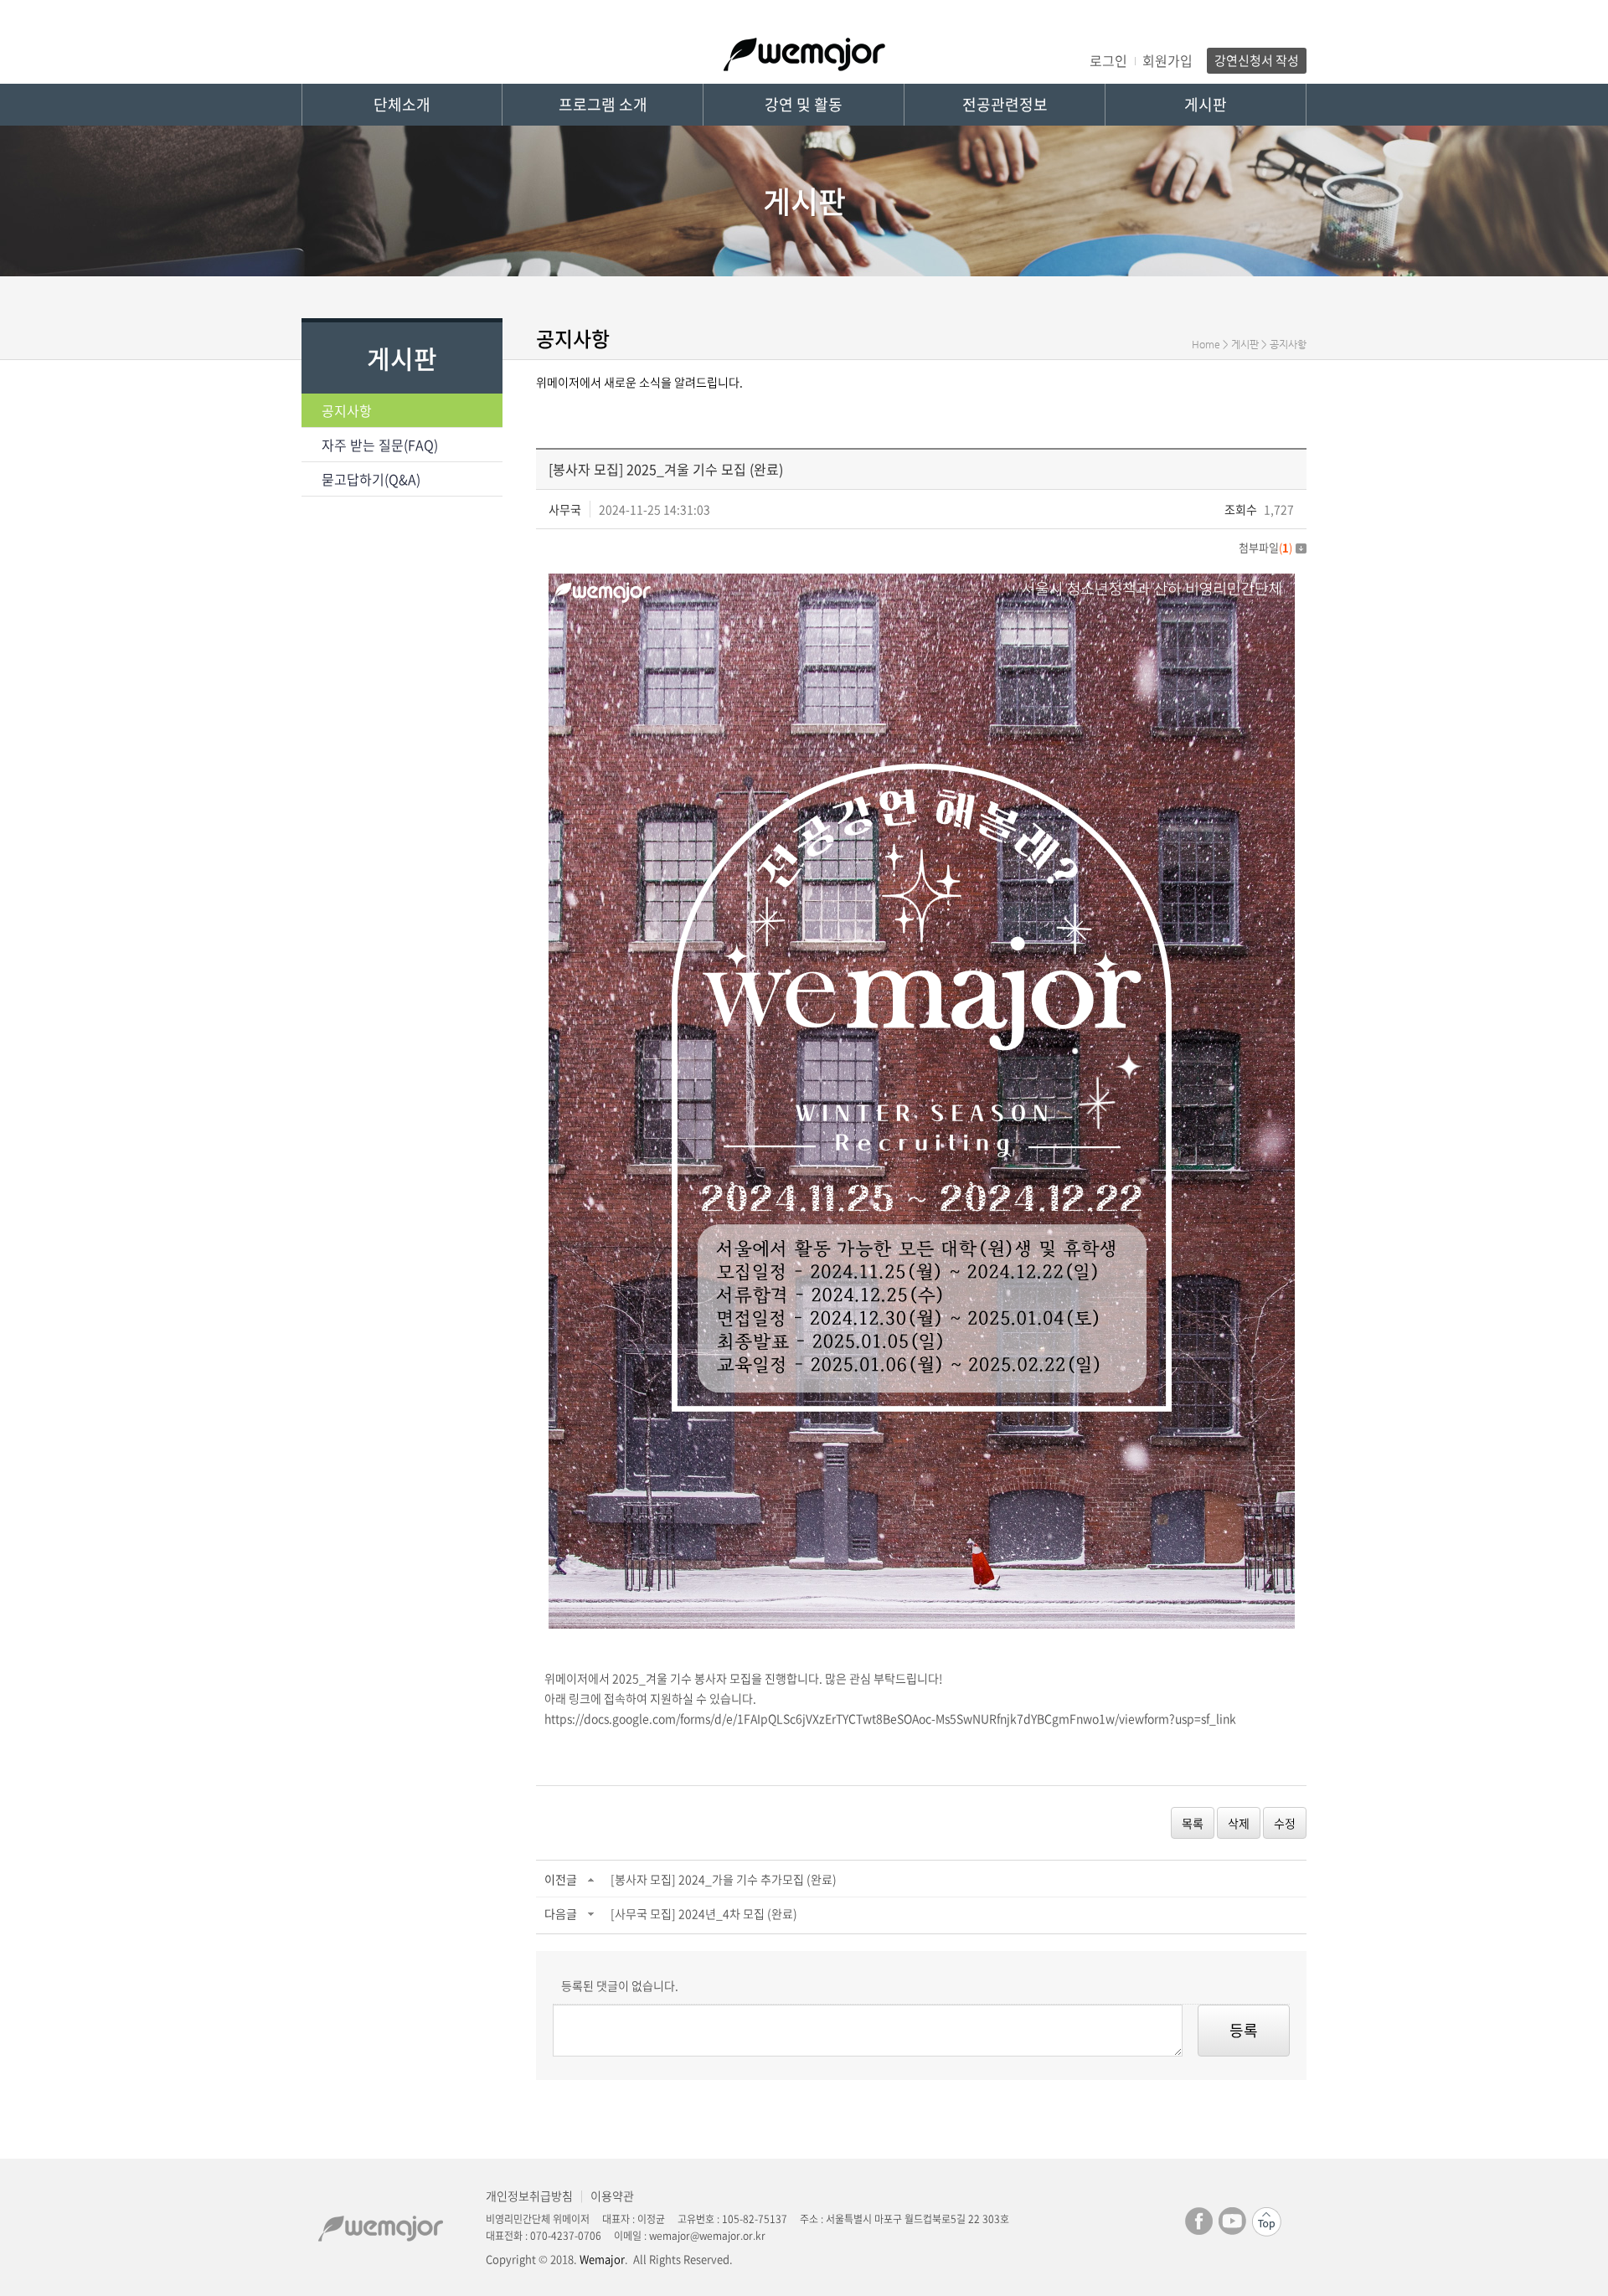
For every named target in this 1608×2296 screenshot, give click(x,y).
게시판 (1206, 104)
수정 (1285, 1823)
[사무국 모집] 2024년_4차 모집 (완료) (704, 1913)
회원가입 (1167, 60)
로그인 (1108, 60)
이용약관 (612, 2196)
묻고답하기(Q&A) (371, 479)
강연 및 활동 (804, 104)
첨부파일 (1265, 547)
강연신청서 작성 (1257, 60)
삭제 (1239, 1823)
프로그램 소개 (603, 104)
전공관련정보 (1005, 104)
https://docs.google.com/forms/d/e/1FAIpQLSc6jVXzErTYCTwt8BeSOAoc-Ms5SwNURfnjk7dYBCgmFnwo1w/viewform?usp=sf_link (890, 1718)
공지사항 (347, 410)
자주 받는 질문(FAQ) (380, 445)
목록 (1193, 1823)
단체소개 (402, 104)
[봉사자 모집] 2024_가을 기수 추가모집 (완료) (724, 1879)
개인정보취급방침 (529, 2196)
